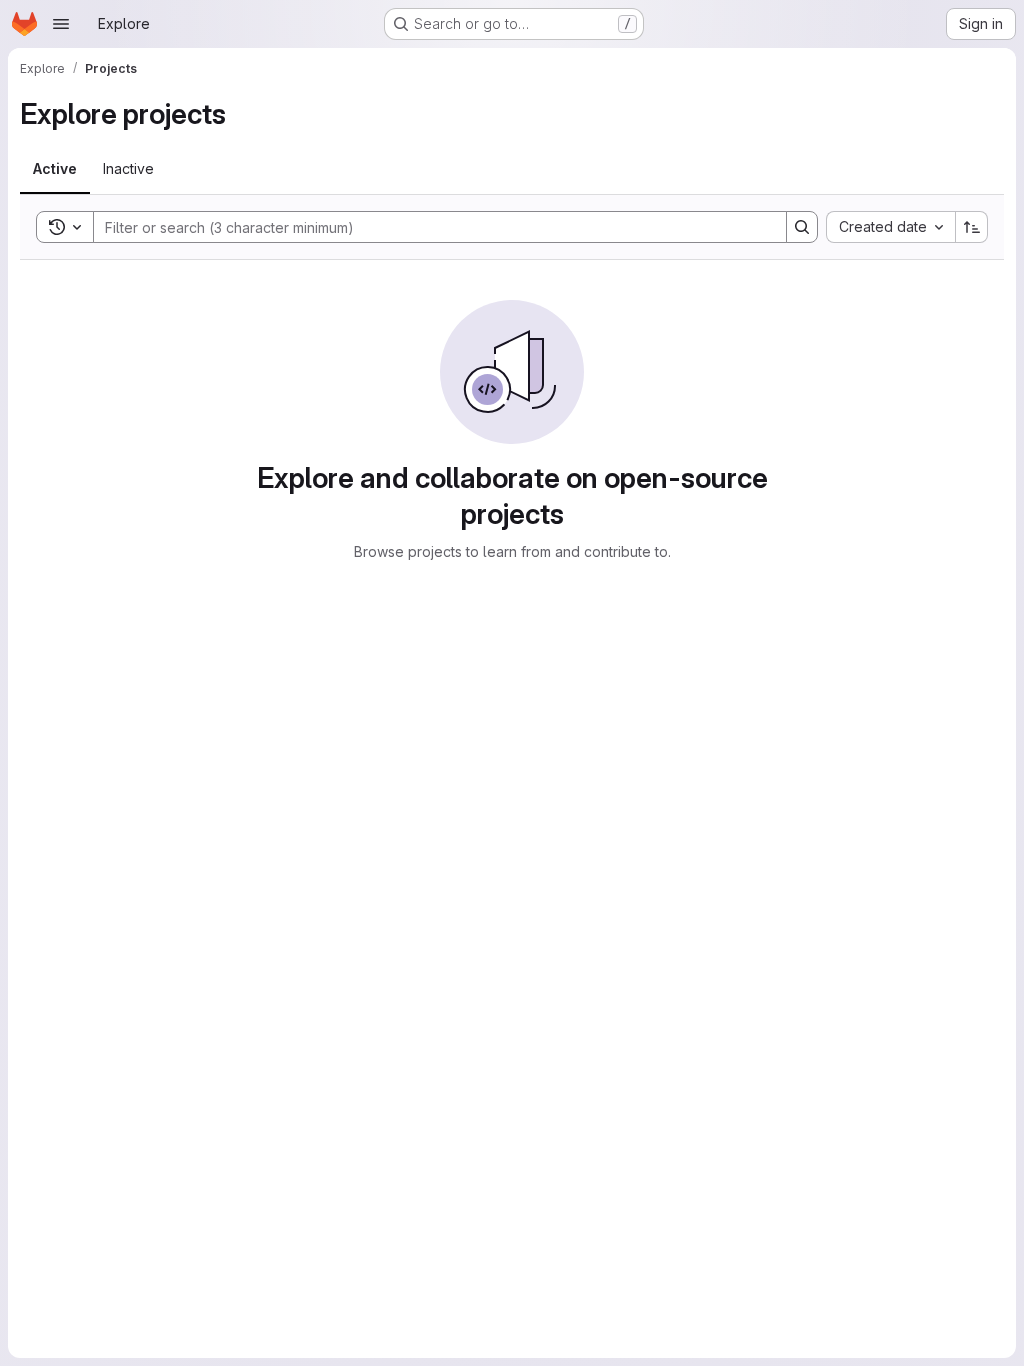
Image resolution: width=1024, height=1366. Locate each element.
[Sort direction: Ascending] (972, 227)
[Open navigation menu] (61, 24)
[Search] (802, 227)
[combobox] (890, 227)
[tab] (55, 169)
